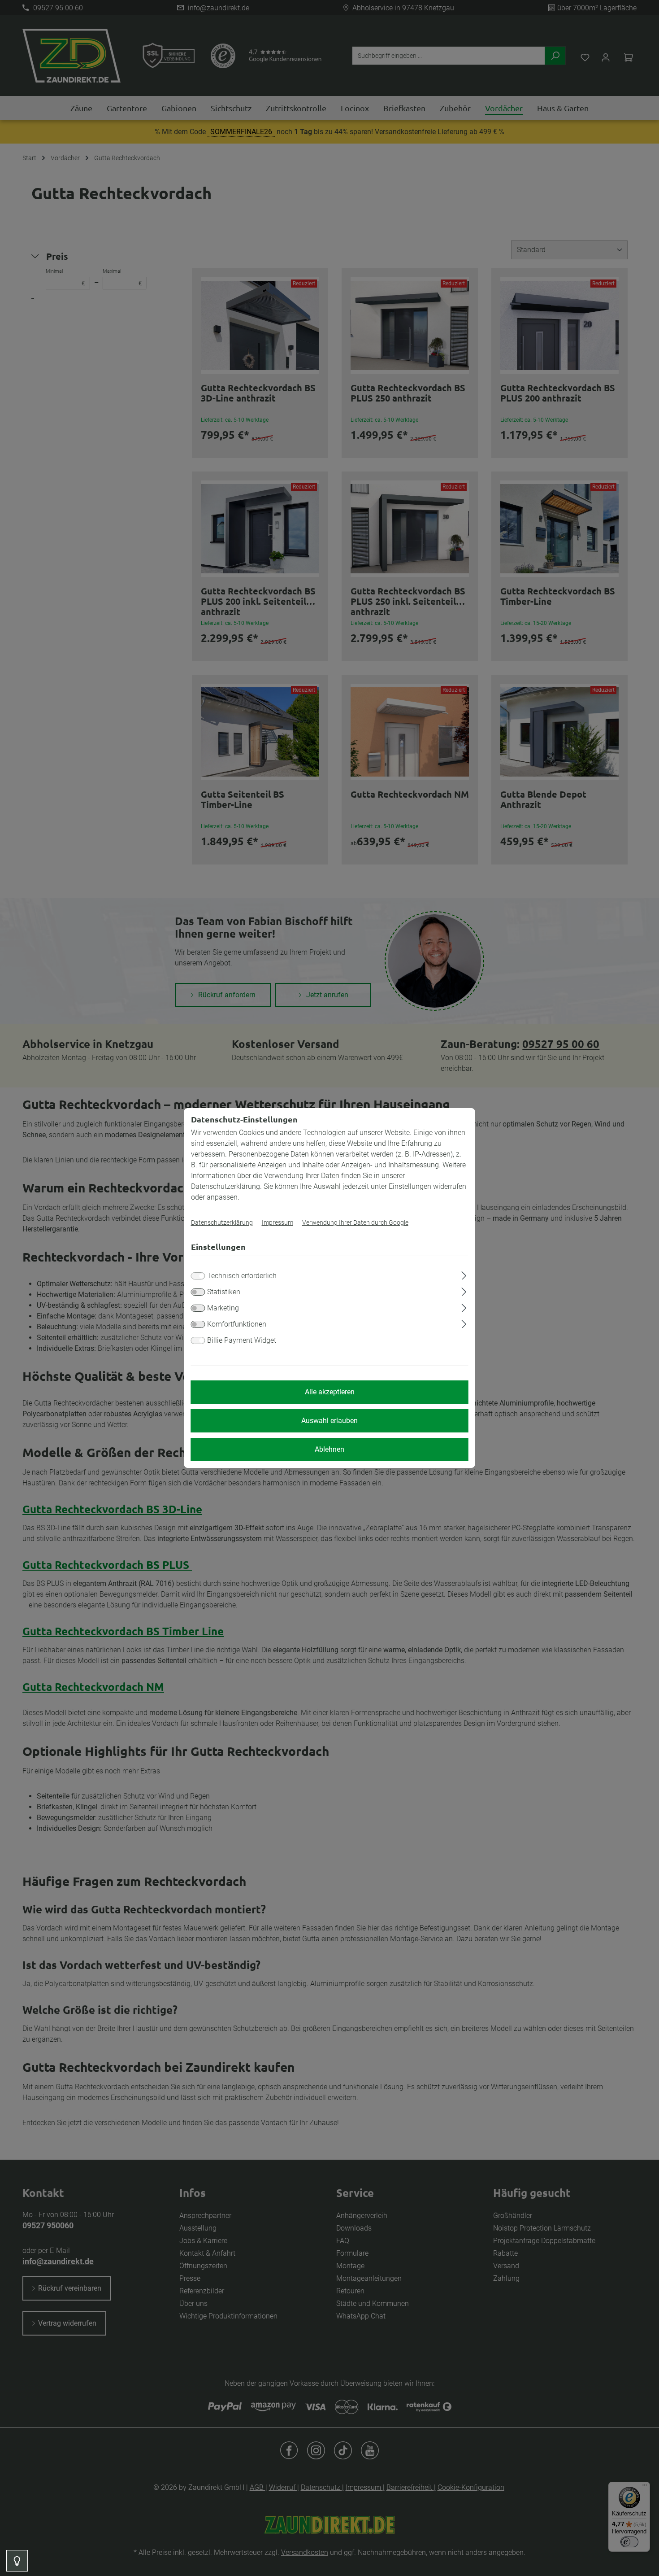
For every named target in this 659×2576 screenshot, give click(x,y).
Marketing (223, 1308)
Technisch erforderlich (242, 1276)
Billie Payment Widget (242, 1340)
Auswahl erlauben (329, 1421)
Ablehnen (329, 1449)
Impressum (277, 1223)
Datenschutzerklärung (222, 1223)
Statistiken (224, 1292)
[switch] (198, 1292)
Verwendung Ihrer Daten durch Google (355, 1223)
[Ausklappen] (464, 1274)
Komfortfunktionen (237, 1324)
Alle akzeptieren (330, 1392)
